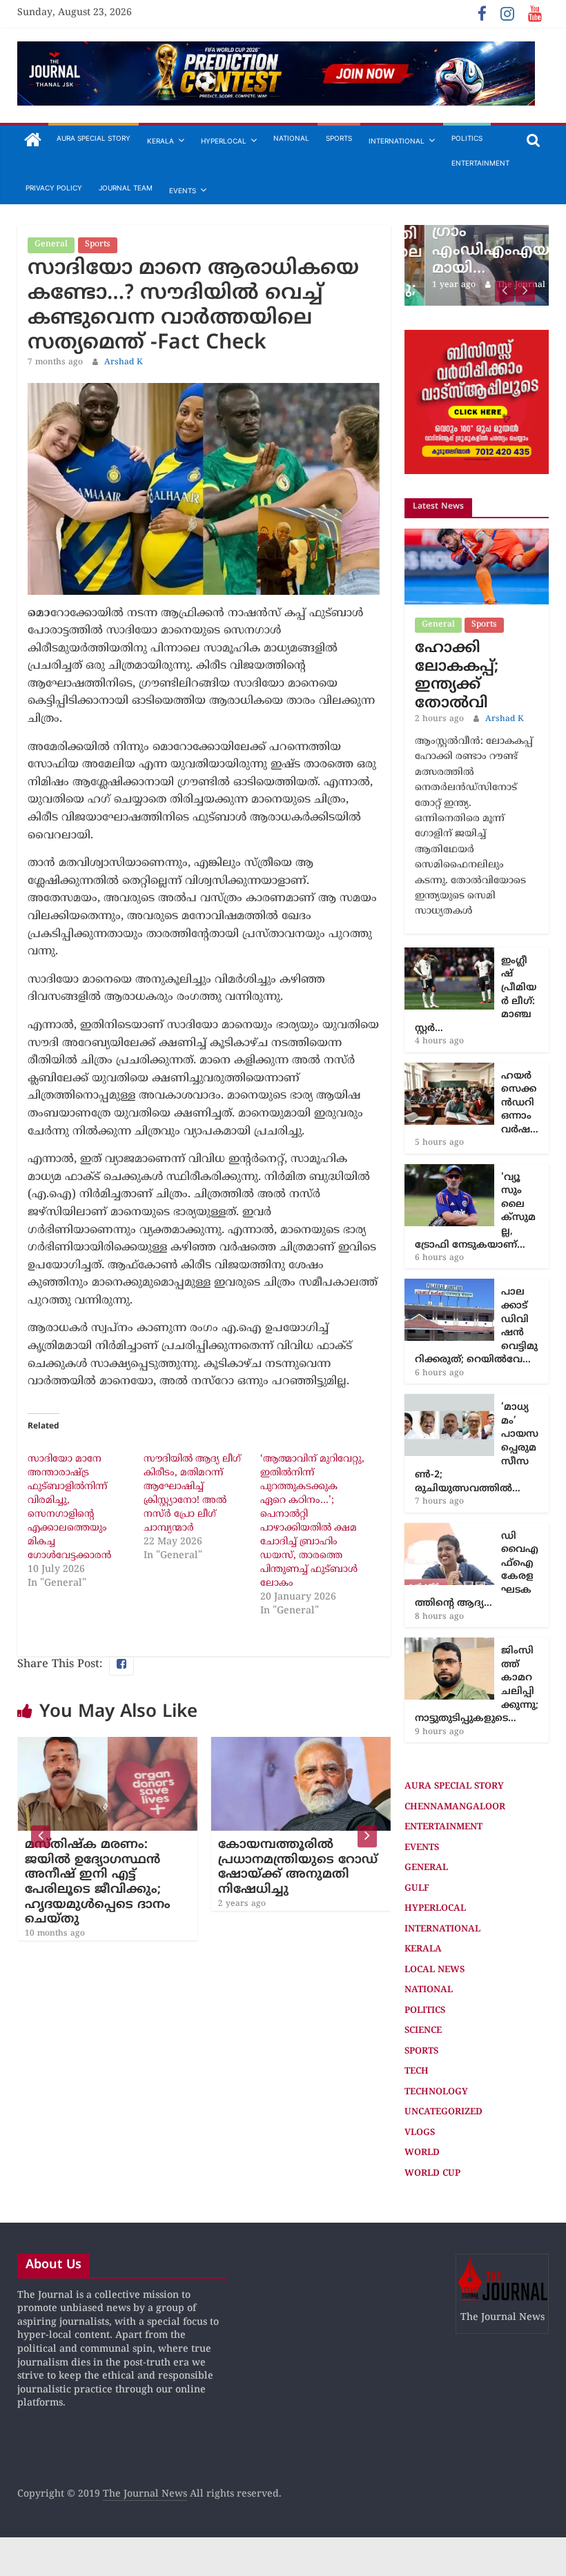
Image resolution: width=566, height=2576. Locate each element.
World (422, 2153)
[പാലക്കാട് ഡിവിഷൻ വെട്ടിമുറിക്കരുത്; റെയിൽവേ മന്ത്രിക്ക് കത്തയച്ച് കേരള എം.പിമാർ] (449, 1286)
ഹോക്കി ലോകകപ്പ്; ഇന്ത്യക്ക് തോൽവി (457, 676)
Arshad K (124, 363)
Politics (467, 138)
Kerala (160, 141)
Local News (435, 1970)
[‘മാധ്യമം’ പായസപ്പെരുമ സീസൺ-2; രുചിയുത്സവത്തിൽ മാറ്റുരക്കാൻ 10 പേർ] (449, 1401)
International (397, 141)
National (291, 138)
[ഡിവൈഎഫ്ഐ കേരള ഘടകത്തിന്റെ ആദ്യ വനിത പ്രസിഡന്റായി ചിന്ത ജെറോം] (449, 1530)
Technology (436, 2092)
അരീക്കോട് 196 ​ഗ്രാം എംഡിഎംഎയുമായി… (475, 242)
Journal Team (126, 188)
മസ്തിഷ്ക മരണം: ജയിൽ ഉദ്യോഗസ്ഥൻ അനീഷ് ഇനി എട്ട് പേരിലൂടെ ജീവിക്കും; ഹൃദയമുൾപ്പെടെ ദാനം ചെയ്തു (97, 1882)
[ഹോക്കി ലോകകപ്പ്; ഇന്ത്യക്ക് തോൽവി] (477, 536)
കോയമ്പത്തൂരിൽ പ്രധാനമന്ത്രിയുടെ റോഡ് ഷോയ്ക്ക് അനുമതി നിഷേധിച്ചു (297, 1867)
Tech (417, 2072)
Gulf (417, 1889)
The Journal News (145, 2494)
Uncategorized (443, 2112)
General (51, 245)
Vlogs (420, 2133)
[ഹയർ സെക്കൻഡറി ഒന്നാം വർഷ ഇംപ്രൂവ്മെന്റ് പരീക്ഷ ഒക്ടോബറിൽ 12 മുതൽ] (449, 1070)
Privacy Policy (54, 188)
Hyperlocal (224, 141)
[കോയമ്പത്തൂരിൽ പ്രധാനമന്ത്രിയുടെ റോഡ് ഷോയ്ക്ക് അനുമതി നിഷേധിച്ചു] (300, 1745)
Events (183, 190)
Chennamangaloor (455, 1807)
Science (423, 2031)
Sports (339, 138)
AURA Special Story (94, 138)
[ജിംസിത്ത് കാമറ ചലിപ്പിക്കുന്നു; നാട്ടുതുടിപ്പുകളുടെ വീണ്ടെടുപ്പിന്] (449, 1645)
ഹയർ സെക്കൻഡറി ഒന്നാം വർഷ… (520, 1103)
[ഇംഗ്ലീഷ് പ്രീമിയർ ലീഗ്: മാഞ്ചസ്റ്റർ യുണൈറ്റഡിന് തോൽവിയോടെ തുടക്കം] (449, 955)
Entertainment (480, 163)
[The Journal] (33, 141)
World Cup (432, 2174)
